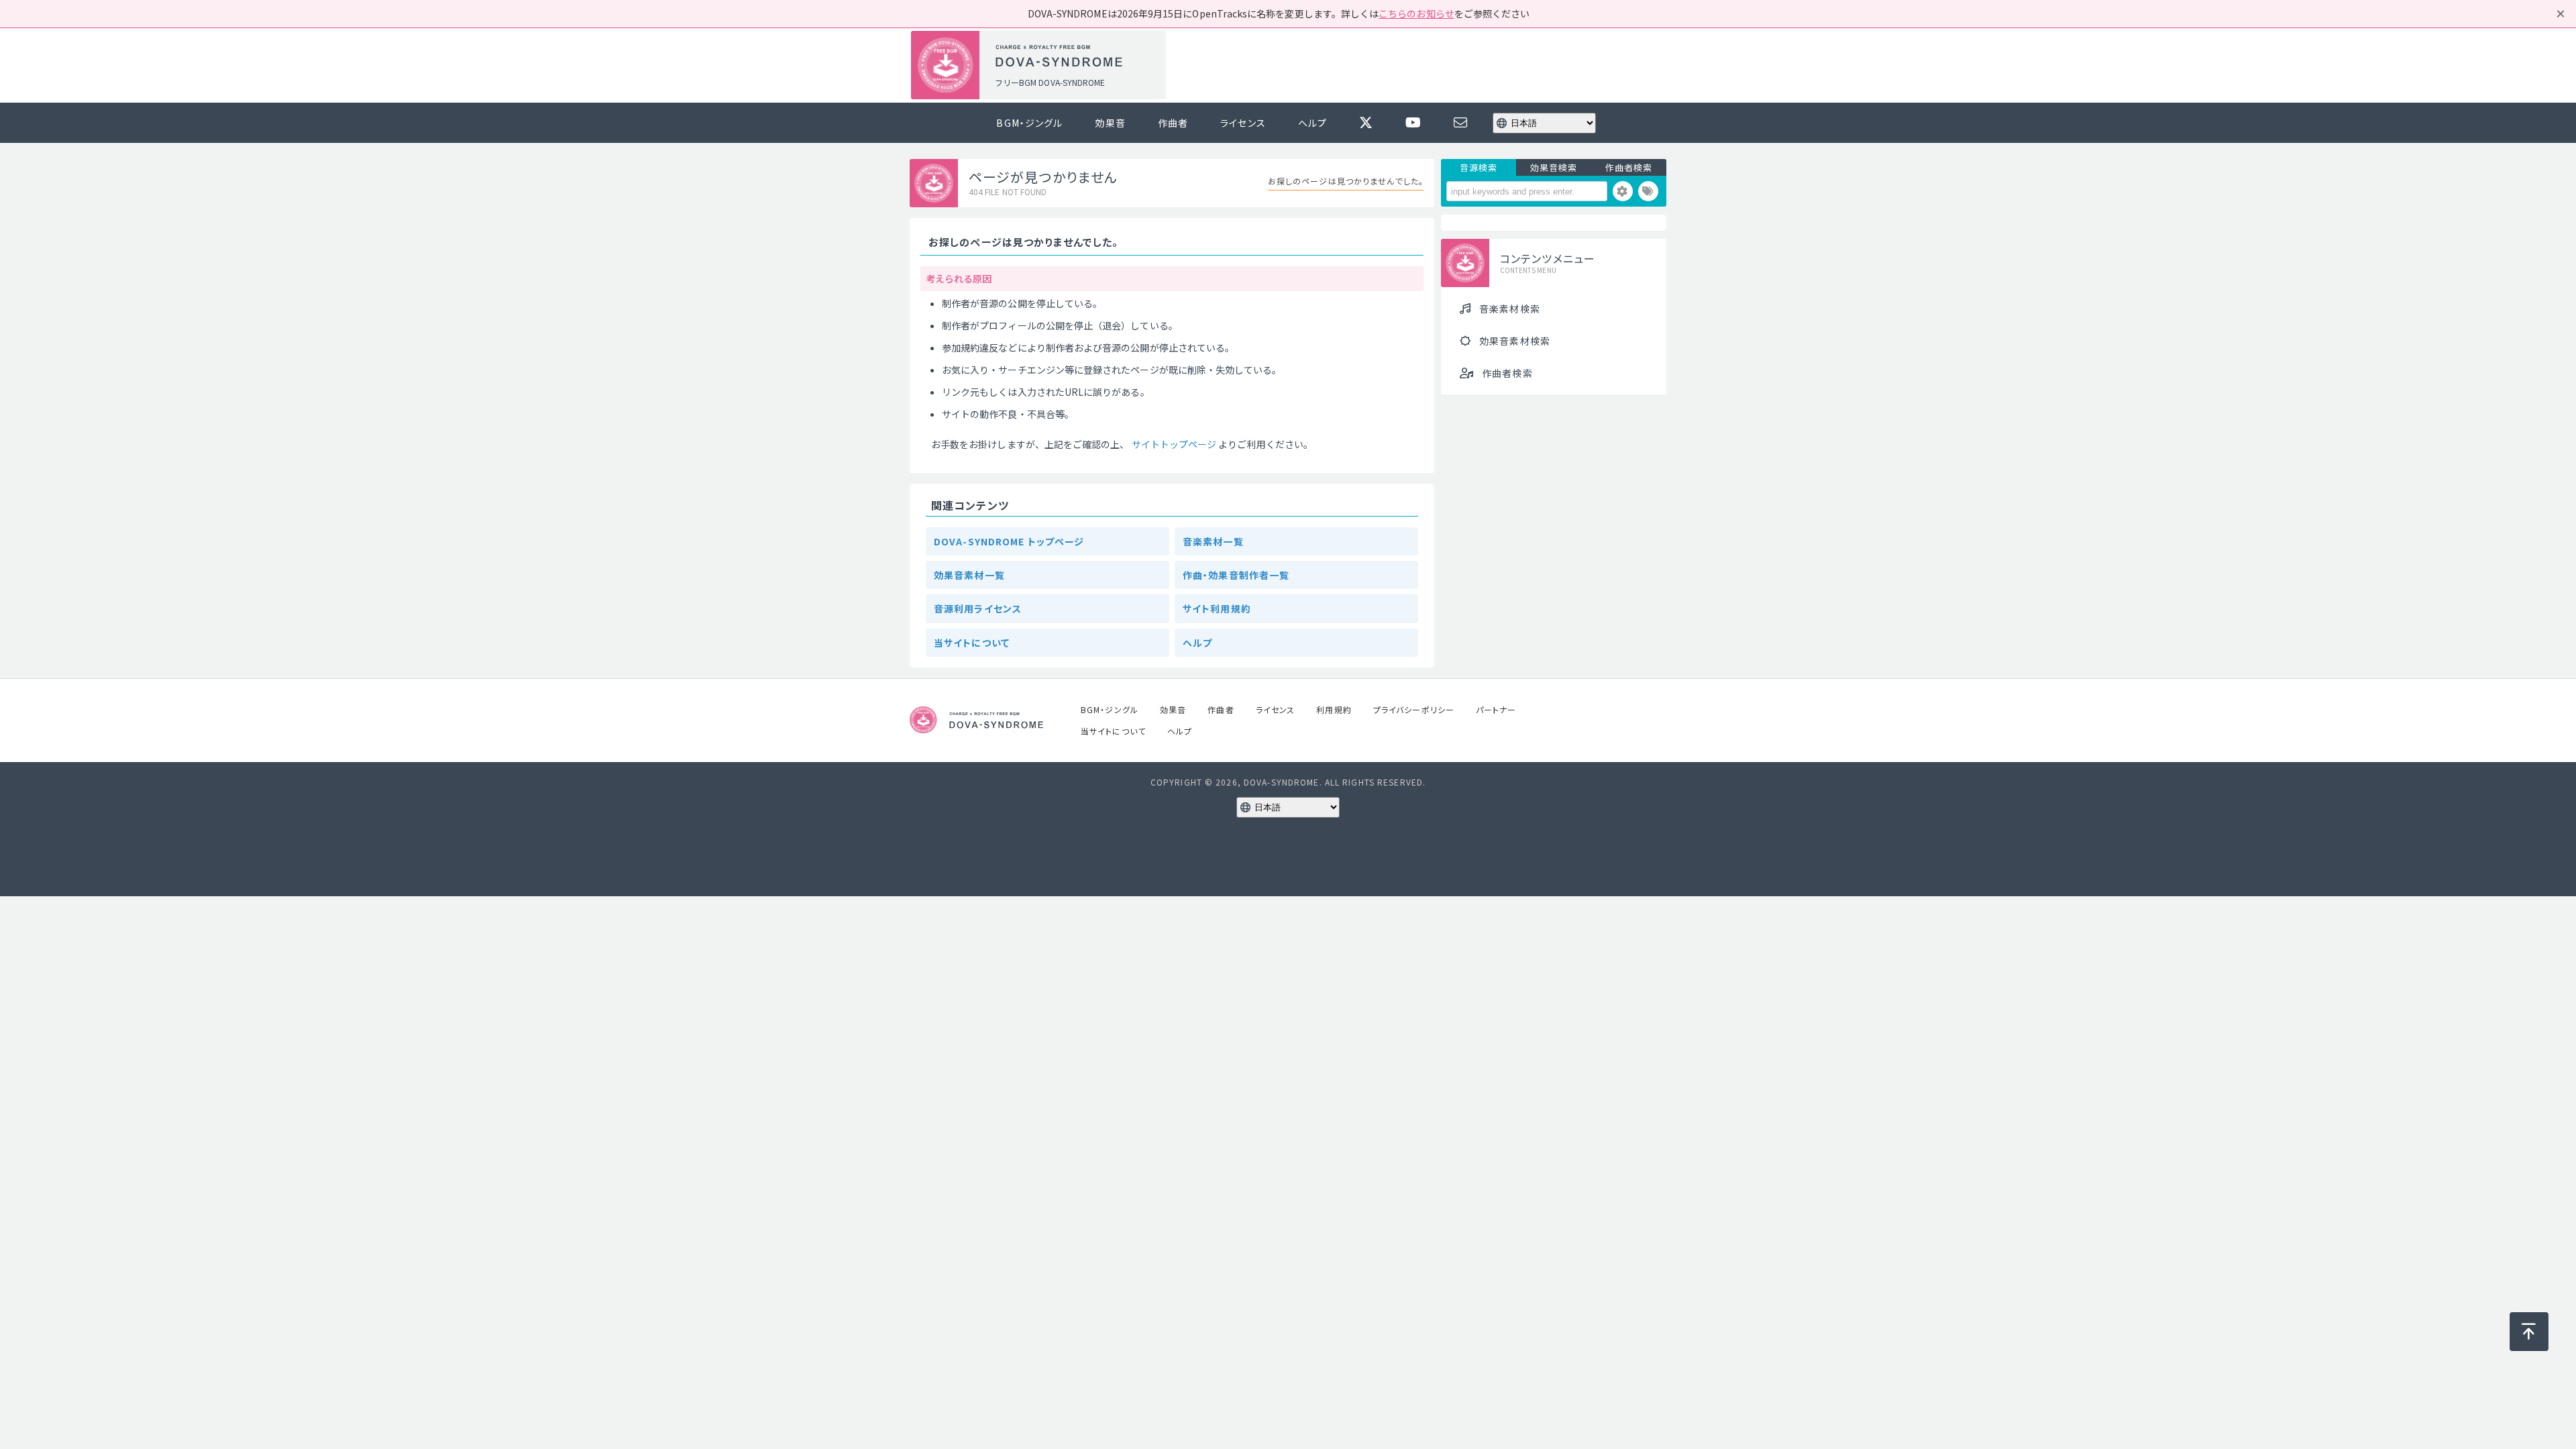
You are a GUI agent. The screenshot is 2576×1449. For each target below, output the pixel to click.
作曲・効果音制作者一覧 (1236, 575)
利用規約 (1334, 709)
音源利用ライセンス (978, 608)
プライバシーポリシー (1414, 709)
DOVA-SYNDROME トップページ (1009, 541)
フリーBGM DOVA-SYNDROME (1050, 82)
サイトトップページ (1174, 444)
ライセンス (1243, 123)
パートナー (1496, 709)
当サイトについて (972, 643)
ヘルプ (1312, 123)
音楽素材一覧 (1213, 541)
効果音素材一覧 (969, 575)
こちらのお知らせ (1416, 13)
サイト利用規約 (1217, 608)
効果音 (1110, 123)
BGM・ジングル (1029, 123)
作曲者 (1173, 123)
